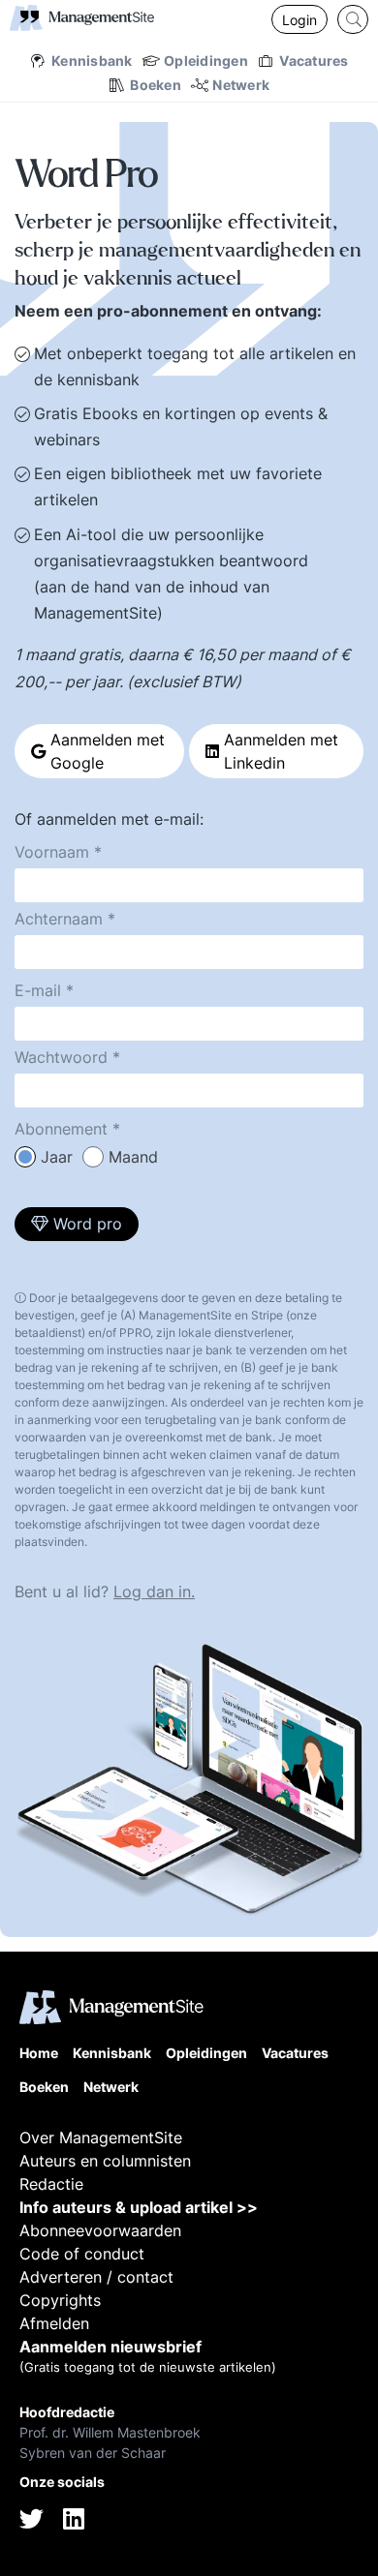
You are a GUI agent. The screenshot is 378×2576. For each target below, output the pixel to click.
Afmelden (54, 2323)
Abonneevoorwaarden (100, 2230)
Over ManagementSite (101, 2137)
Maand (133, 1157)
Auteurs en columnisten (105, 2161)
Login (299, 20)
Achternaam (59, 919)
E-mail (38, 990)
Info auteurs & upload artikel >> (139, 2207)
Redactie (51, 2184)
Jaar (57, 1157)
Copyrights (60, 2300)
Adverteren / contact (96, 2277)
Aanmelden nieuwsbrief (110, 2347)
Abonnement (61, 1129)
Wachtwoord (61, 1057)
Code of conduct (82, 2254)
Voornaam (52, 852)
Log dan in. (154, 1591)
